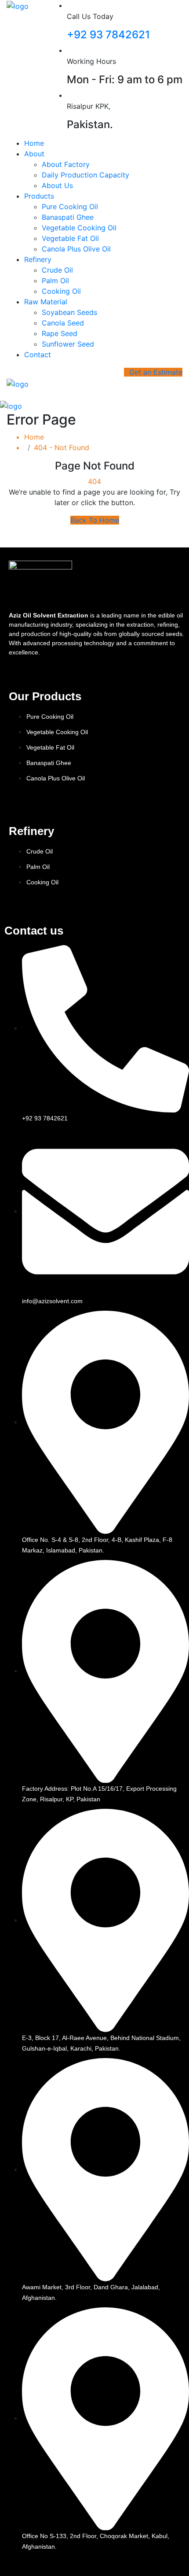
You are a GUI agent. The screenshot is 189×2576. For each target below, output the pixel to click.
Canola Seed (63, 323)
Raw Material (46, 302)
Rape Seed (60, 333)
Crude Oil (57, 270)
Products (39, 196)
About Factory (66, 164)
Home (34, 143)
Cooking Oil (61, 291)
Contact (38, 355)
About (34, 154)
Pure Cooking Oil (70, 207)
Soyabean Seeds (69, 312)
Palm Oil (55, 281)
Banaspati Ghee (68, 217)
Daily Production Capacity (85, 175)
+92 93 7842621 (108, 35)
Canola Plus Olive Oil (76, 249)
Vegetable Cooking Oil (79, 228)
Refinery (38, 259)
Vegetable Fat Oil (70, 238)
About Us (57, 185)
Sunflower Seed (68, 344)
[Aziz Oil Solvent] (18, 5)
